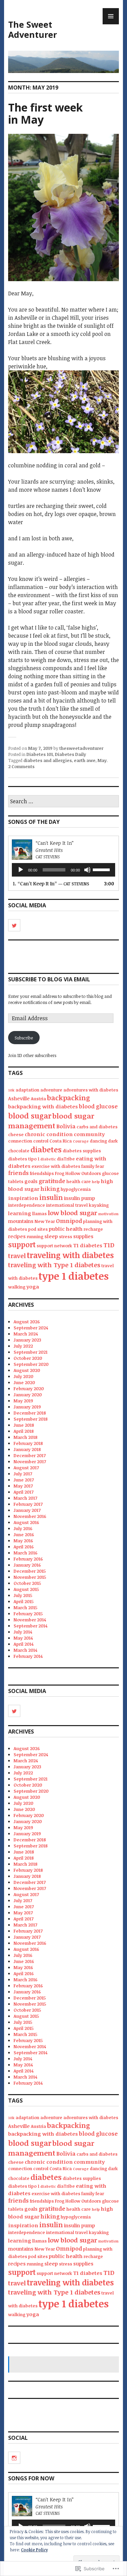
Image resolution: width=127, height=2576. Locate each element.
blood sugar (30, 1115)
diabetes (46, 1149)
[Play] (21, 870)
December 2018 (30, 1413)
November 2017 (30, 1462)
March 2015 (25, 1608)
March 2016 (26, 1553)
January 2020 (28, 1395)
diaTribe (66, 1159)
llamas (39, 1213)
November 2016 (30, 1516)
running (35, 1236)
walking (17, 1287)
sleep (51, 1236)
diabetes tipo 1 (24, 1159)
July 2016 (23, 1528)
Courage (81, 1141)
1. (51, 884)
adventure (51, 1090)
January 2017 (27, 1510)
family (88, 1166)
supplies (83, 1236)
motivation (108, 1214)
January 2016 (27, 1565)
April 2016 (24, 1547)
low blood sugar (72, 1213)
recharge (93, 1229)
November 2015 (30, 1577)
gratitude (52, 1181)
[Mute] (87, 870)
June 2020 (24, 1382)
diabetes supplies (82, 1151)
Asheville (19, 1098)
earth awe (85, 760)
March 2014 (25, 1650)
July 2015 (23, 1595)
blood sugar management (51, 1121)
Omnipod (69, 1221)
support (22, 1244)
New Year (45, 1221)
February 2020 (29, 1389)
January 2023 (27, 1340)
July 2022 (23, 1346)
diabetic (48, 1159)
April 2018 (24, 1431)
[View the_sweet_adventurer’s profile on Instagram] (14, 2458)
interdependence (27, 1205)
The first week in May (45, 113)
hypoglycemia (76, 1189)
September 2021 (30, 1352)
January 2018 (27, 1449)
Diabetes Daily (70, 754)
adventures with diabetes (91, 1090)
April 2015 (24, 1601)
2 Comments (21, 766)
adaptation (27, 1090)
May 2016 (23, 1541)
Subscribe (24, 1038)
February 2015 (28, 1614)
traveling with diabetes (70, 1255)
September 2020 (31, 1364)
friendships (42, 1173)
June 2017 (24, 1480)
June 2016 (24, 1535)
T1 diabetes (88, 1245)
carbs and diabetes (97, 1127)
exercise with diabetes (56, 1166)
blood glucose (98, 1106)
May (102, 760)
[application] (63, 870)
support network (54, 1246)
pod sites (38, 1229)
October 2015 (27, 1583)
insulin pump (80, 1198)
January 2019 (27, 1407)
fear (100, 1166)
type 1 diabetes (74, 1276)
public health (66, 1229)
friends (18, 1173)
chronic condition (49, 1134)
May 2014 (23, 1638)
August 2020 (27, 1370)
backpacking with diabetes (43, 1106)
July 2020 (23, 1376)
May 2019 (23, 1401)
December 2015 (30, 1571)
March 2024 (26, 1334)
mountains (21, 1221)
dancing (98, 1141)
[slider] (102, 869)
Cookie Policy (34, 2550)
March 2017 (25, 1498)
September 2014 (30, 1626)
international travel (67, 1205)
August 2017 (26, 1468)
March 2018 (26, 1437)
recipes (17, 1236)
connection (20, 1141)
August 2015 (26, 1589)
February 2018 (28, 1443)
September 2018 (31, 1419)
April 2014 (24, 1644)
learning (20, 1213)
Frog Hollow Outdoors (78, 1173)
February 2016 (28, 1559)
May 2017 (23, 1486)
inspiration (23, 1198)
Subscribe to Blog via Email (49, 979)
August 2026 (27, 1322)
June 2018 (24, 1425)
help (96, 1182)
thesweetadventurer (81, 748)
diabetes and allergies (48, 760)
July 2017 (23, 1474)
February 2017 (28, 1504)
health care (79, 1181)
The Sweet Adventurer (33, 29)
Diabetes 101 (40, 754)
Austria (38, 1099)
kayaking (99, 1205)
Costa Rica (61, 1141)
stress (66, 1236)
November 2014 (30, 1620)
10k (11, 1090)
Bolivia (66, 1126)
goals (31, 1181)
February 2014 (28, 1656)
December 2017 (30, 1455)
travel (17, 1256)
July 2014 (23, 1632)
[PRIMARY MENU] (111, 16)
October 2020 (28, 1358)
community (89, 1134)
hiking (50, 1189)
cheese (16, 1134)
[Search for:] (63, 802)
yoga (33, 1286)
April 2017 (24, 1492)
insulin (51, 1197)
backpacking (69, 1098)
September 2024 (31, 1328)
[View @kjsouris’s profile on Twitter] (14, 925)
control (41, 1141)
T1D (109, 1245)
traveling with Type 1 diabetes (54, 1265)
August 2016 (26, 1522)
